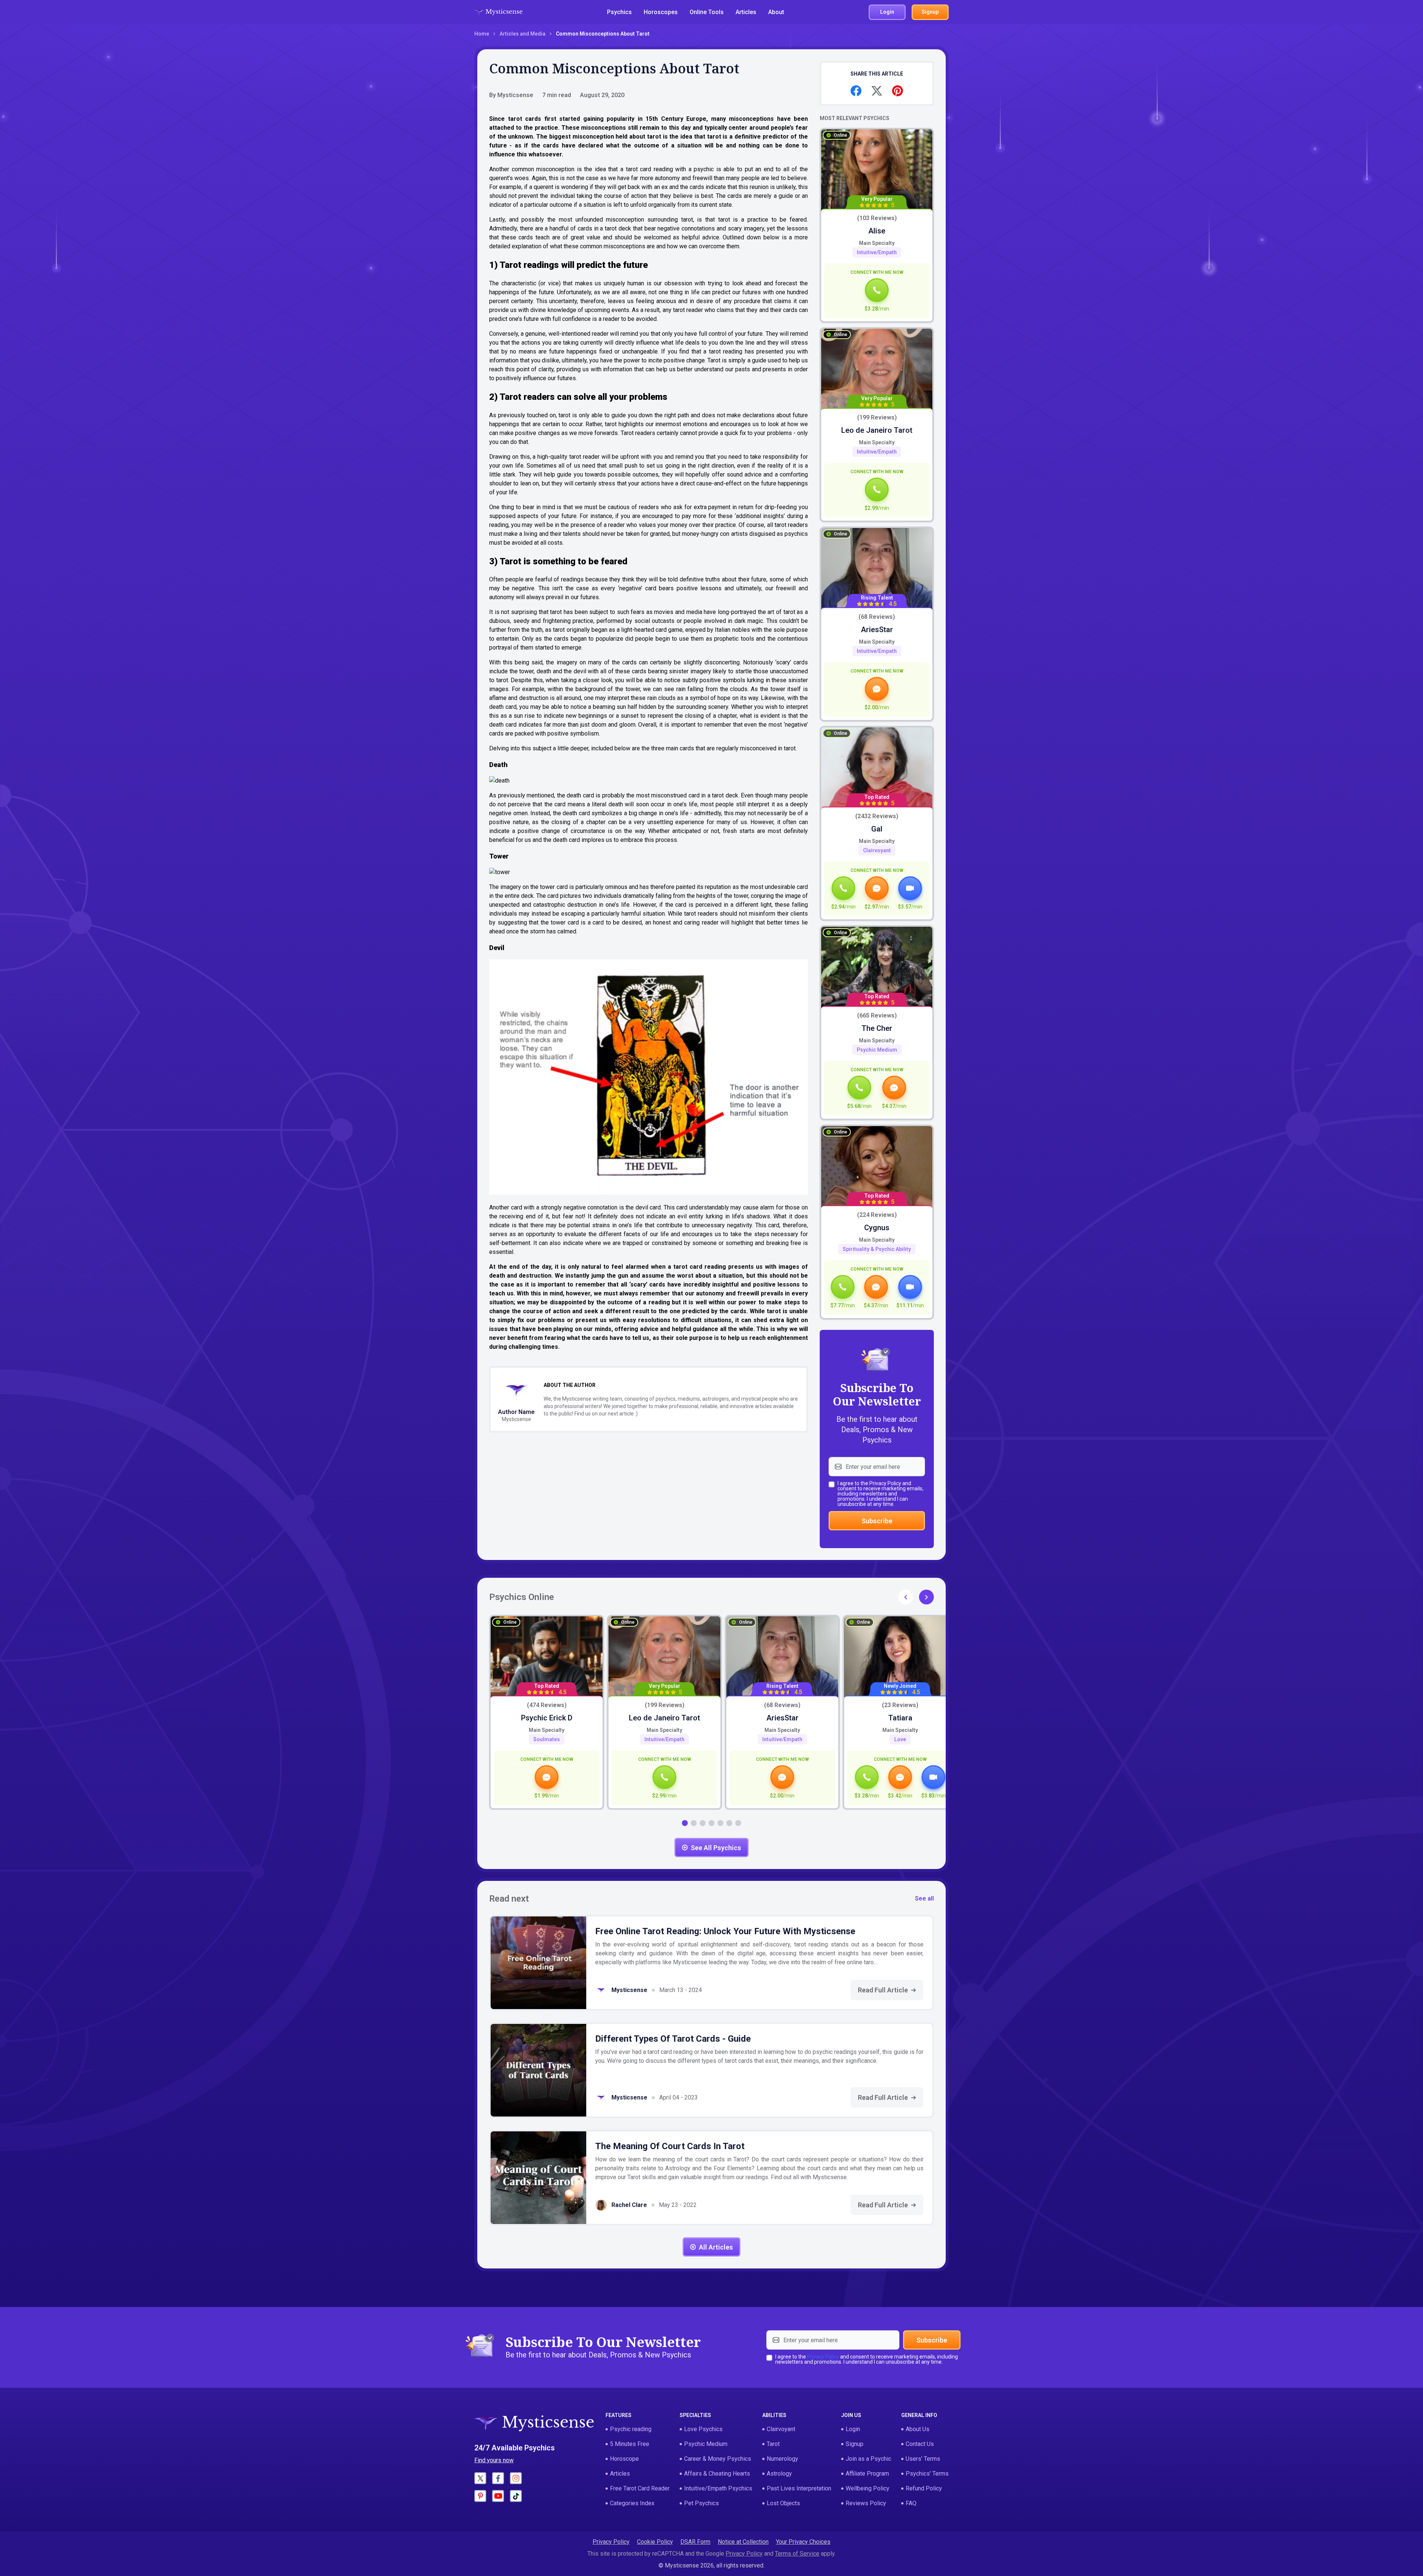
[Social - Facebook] (498, 2478)
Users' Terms (923, 2459)
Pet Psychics (701, 2503)
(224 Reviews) (877, 1215)
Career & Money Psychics (718, 2459)
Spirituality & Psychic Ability (877, 1249)
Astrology (779, 2474)
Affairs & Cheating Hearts (717, 2474)
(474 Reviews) (547, 1705)
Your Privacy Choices (803, 2542)
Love (900, 1739)
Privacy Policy (885, 1483)
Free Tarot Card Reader (640, 2488)
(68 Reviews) (877, 617)
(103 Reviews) (877, 218)
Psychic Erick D (547, 1718)
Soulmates (547, 1739)
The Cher (877, 1028)
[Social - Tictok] (516, 2496)
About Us (918, 2429)
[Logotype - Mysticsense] (498, 12)
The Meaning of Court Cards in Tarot (670, 2146)
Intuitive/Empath (877, 252)
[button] (926, 1597)
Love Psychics (703, 2429)
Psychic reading (631, 2429)
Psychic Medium (877, 1050)
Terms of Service (797, 2554)
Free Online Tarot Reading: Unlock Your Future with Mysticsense (725, 1931)
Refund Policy (924, 2488)
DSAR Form (695, 2542)
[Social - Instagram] (516, 2478)
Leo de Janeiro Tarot (877, 430)
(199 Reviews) (877, 418)
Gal (877, 829)
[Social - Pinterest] (480, 2496)
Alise (877, 231)
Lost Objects (783, 2503)
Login (853, 2429)
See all (924, 1898)
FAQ (911, 2503)
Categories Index (632, 2503)
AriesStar (877, 630)
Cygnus (877, 1228)
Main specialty (877, 243)
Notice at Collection (743, 2542)
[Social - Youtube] (498, 2496)
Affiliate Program (867, 2474)
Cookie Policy (655, 2542)
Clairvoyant (877, 850)
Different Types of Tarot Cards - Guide (673, 2039)
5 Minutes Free (630, 2444)
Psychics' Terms (927, 2474)
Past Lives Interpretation (799, 2488)
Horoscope (624, 2459)
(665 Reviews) (877, 1016)
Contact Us (920, 2444)
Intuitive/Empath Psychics (718, 2488)
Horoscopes (661, 12)
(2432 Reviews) (877, 816)
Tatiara (900, 1718)
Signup (855, 2444)
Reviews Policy (866, 2503)
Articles (746, 12)
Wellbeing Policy (868, 2488)
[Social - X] (480, 2478)
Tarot (773, 2444)
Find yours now (494, 2460)
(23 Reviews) (900, 1705)
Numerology (782, 2459)
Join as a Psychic (868, 2459)
